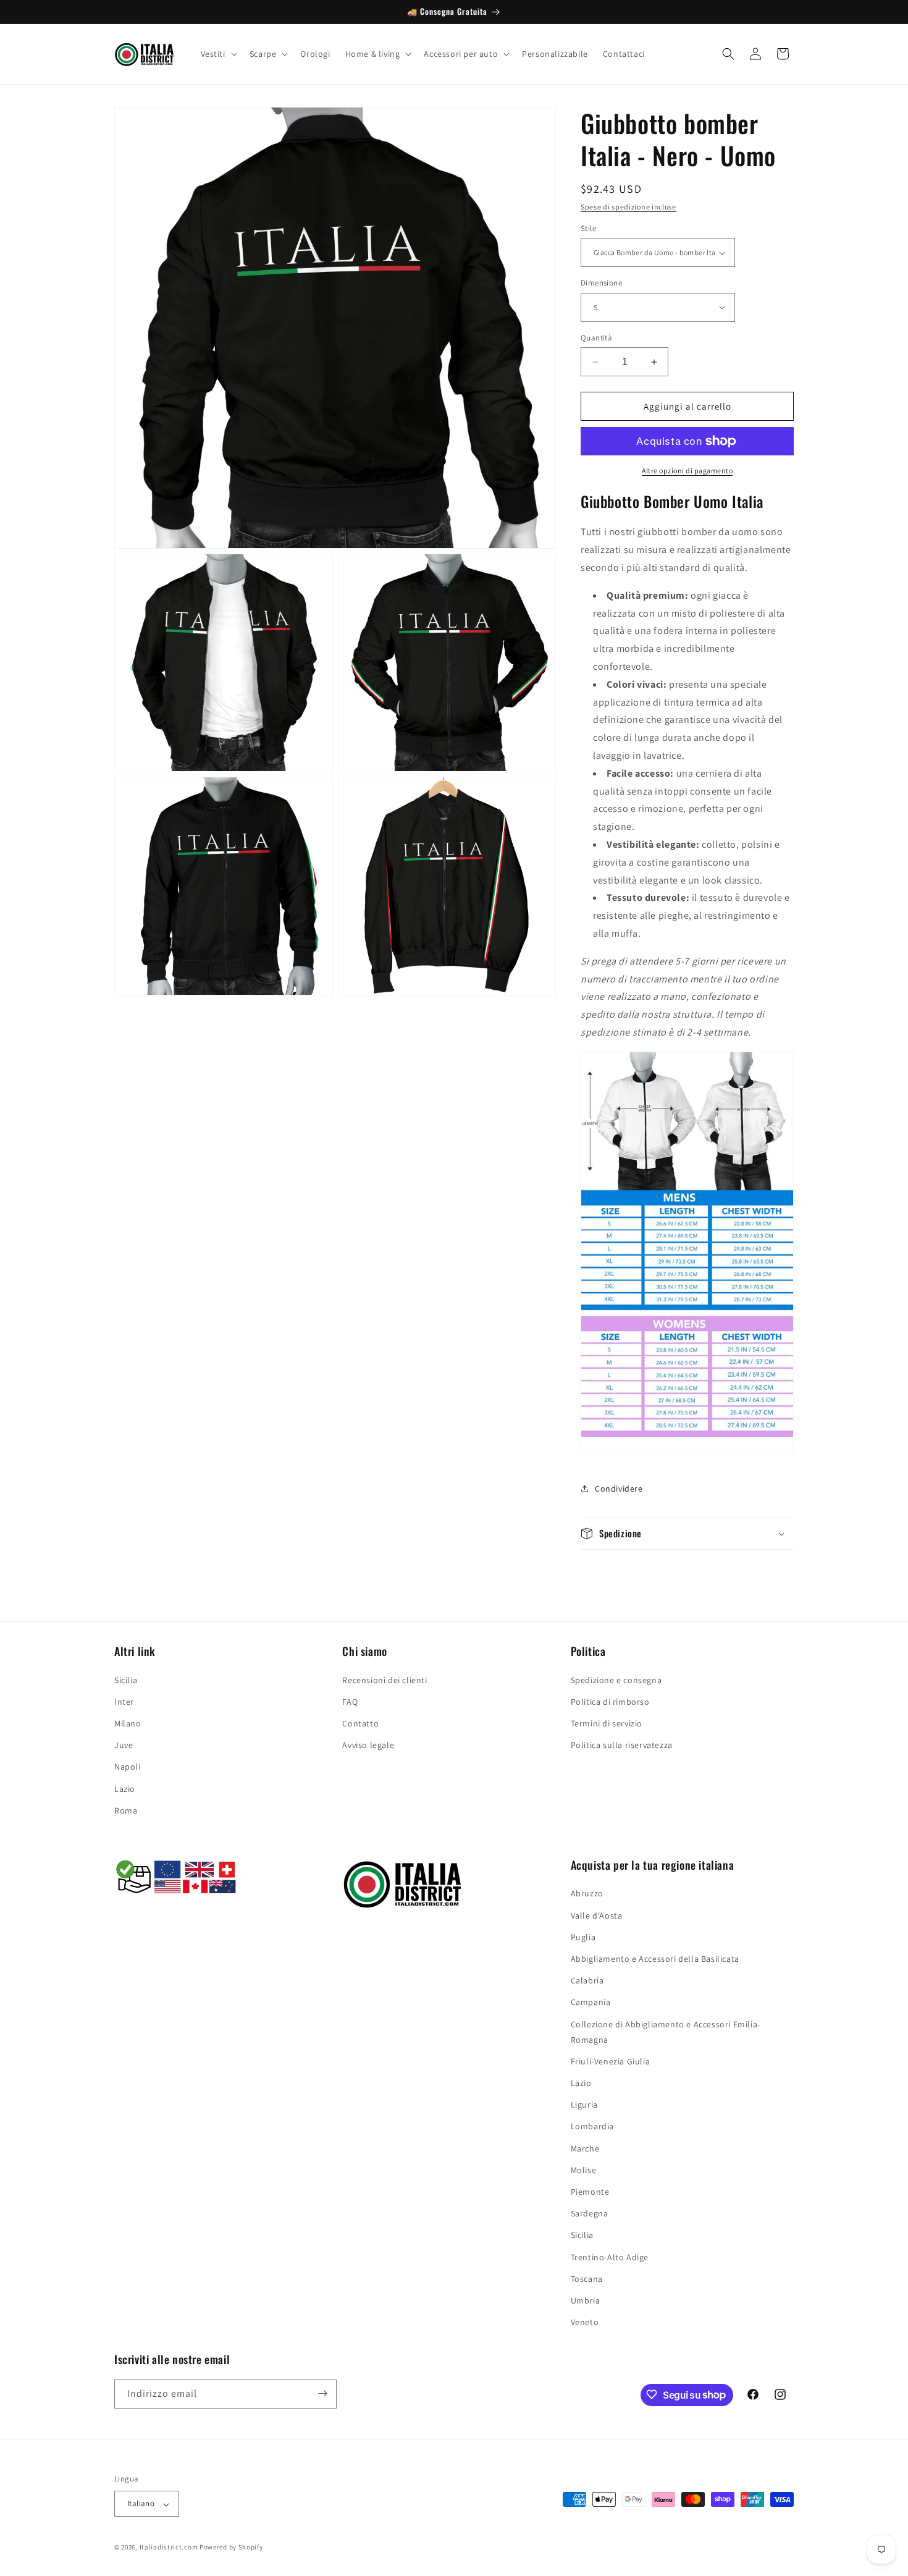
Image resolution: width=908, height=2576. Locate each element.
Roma (126, 1810)
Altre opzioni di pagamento (687, 471)
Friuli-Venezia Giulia (611, 2061)
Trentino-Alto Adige (610, 2257)
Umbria (586, 2300)
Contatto (360, 1723)
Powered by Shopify (231, 2548)
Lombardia (592, 2127)
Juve (124, 1745)
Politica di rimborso (610, 1701)
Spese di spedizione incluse (628, 207)
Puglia (583, 1937)
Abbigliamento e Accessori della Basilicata (655, 1959)
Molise (584, 2170)
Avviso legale (368, 1745)
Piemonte (590, 2192)
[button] (218, 54)
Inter (124, 1701)
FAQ (350, 1701)
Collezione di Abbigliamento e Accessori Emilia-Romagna (666, 2032)
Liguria (584, 2105)
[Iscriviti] (322, 2393)
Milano (128, 1723)
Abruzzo (587, 1894)
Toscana (587, 2279)
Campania (591, 2003)
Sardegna (590, 2214)
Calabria (587, 1981)
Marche (585, 2148)
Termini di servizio (607, 1723)
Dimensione (601, 283)
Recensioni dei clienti (385, 1679)
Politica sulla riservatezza (622, 1745)
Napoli (128, 1767)
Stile (588, 228)
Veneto (585, 2323)
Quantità (596, 338)
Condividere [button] (619, 1489)
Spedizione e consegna (616, 1679)
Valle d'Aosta (597, 1915)
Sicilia (126, 1679)
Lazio (125, 1788)
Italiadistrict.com (169, 2548)
